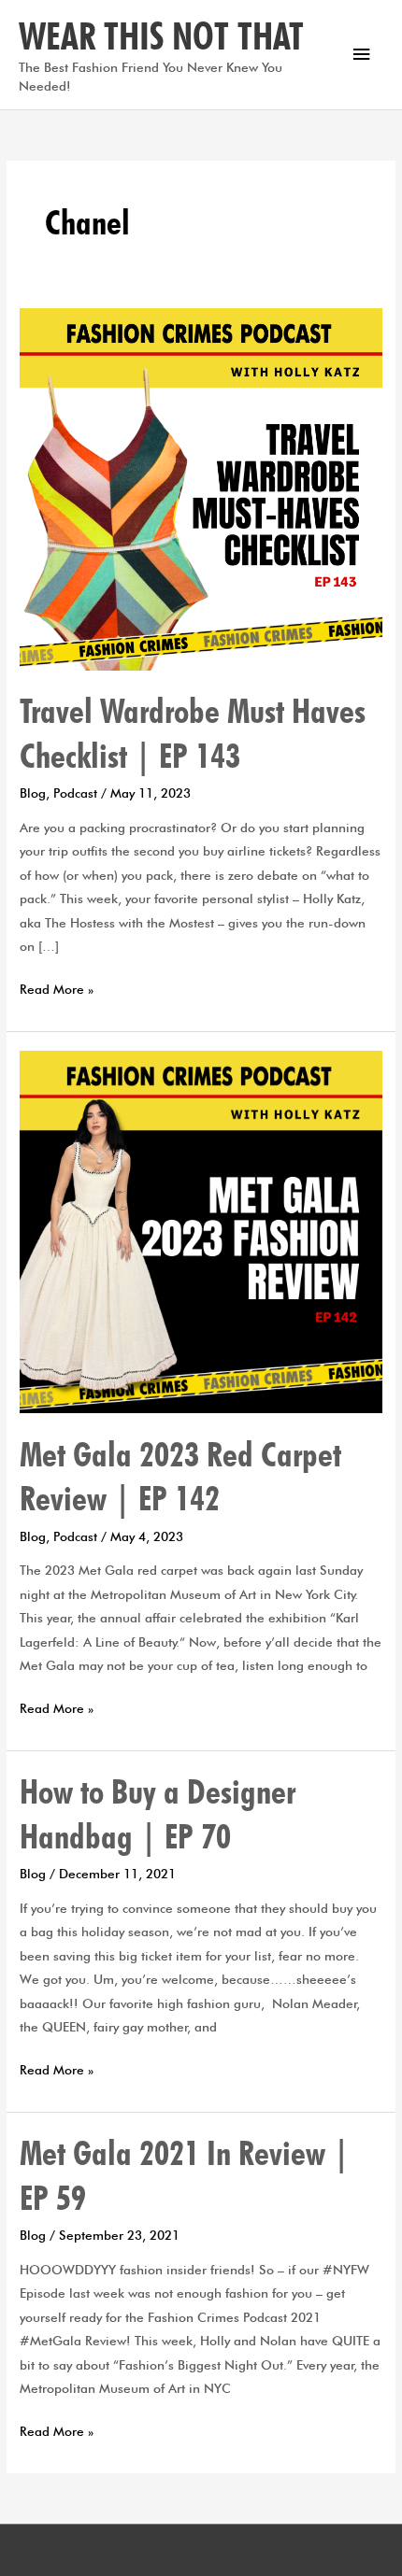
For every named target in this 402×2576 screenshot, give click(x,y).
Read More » (57, 987)
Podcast (75, 793)
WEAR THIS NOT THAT (161, 35)
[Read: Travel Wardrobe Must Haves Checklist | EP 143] (201, 488)
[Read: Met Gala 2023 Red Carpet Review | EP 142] (201, 1230)
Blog (33, 793)
